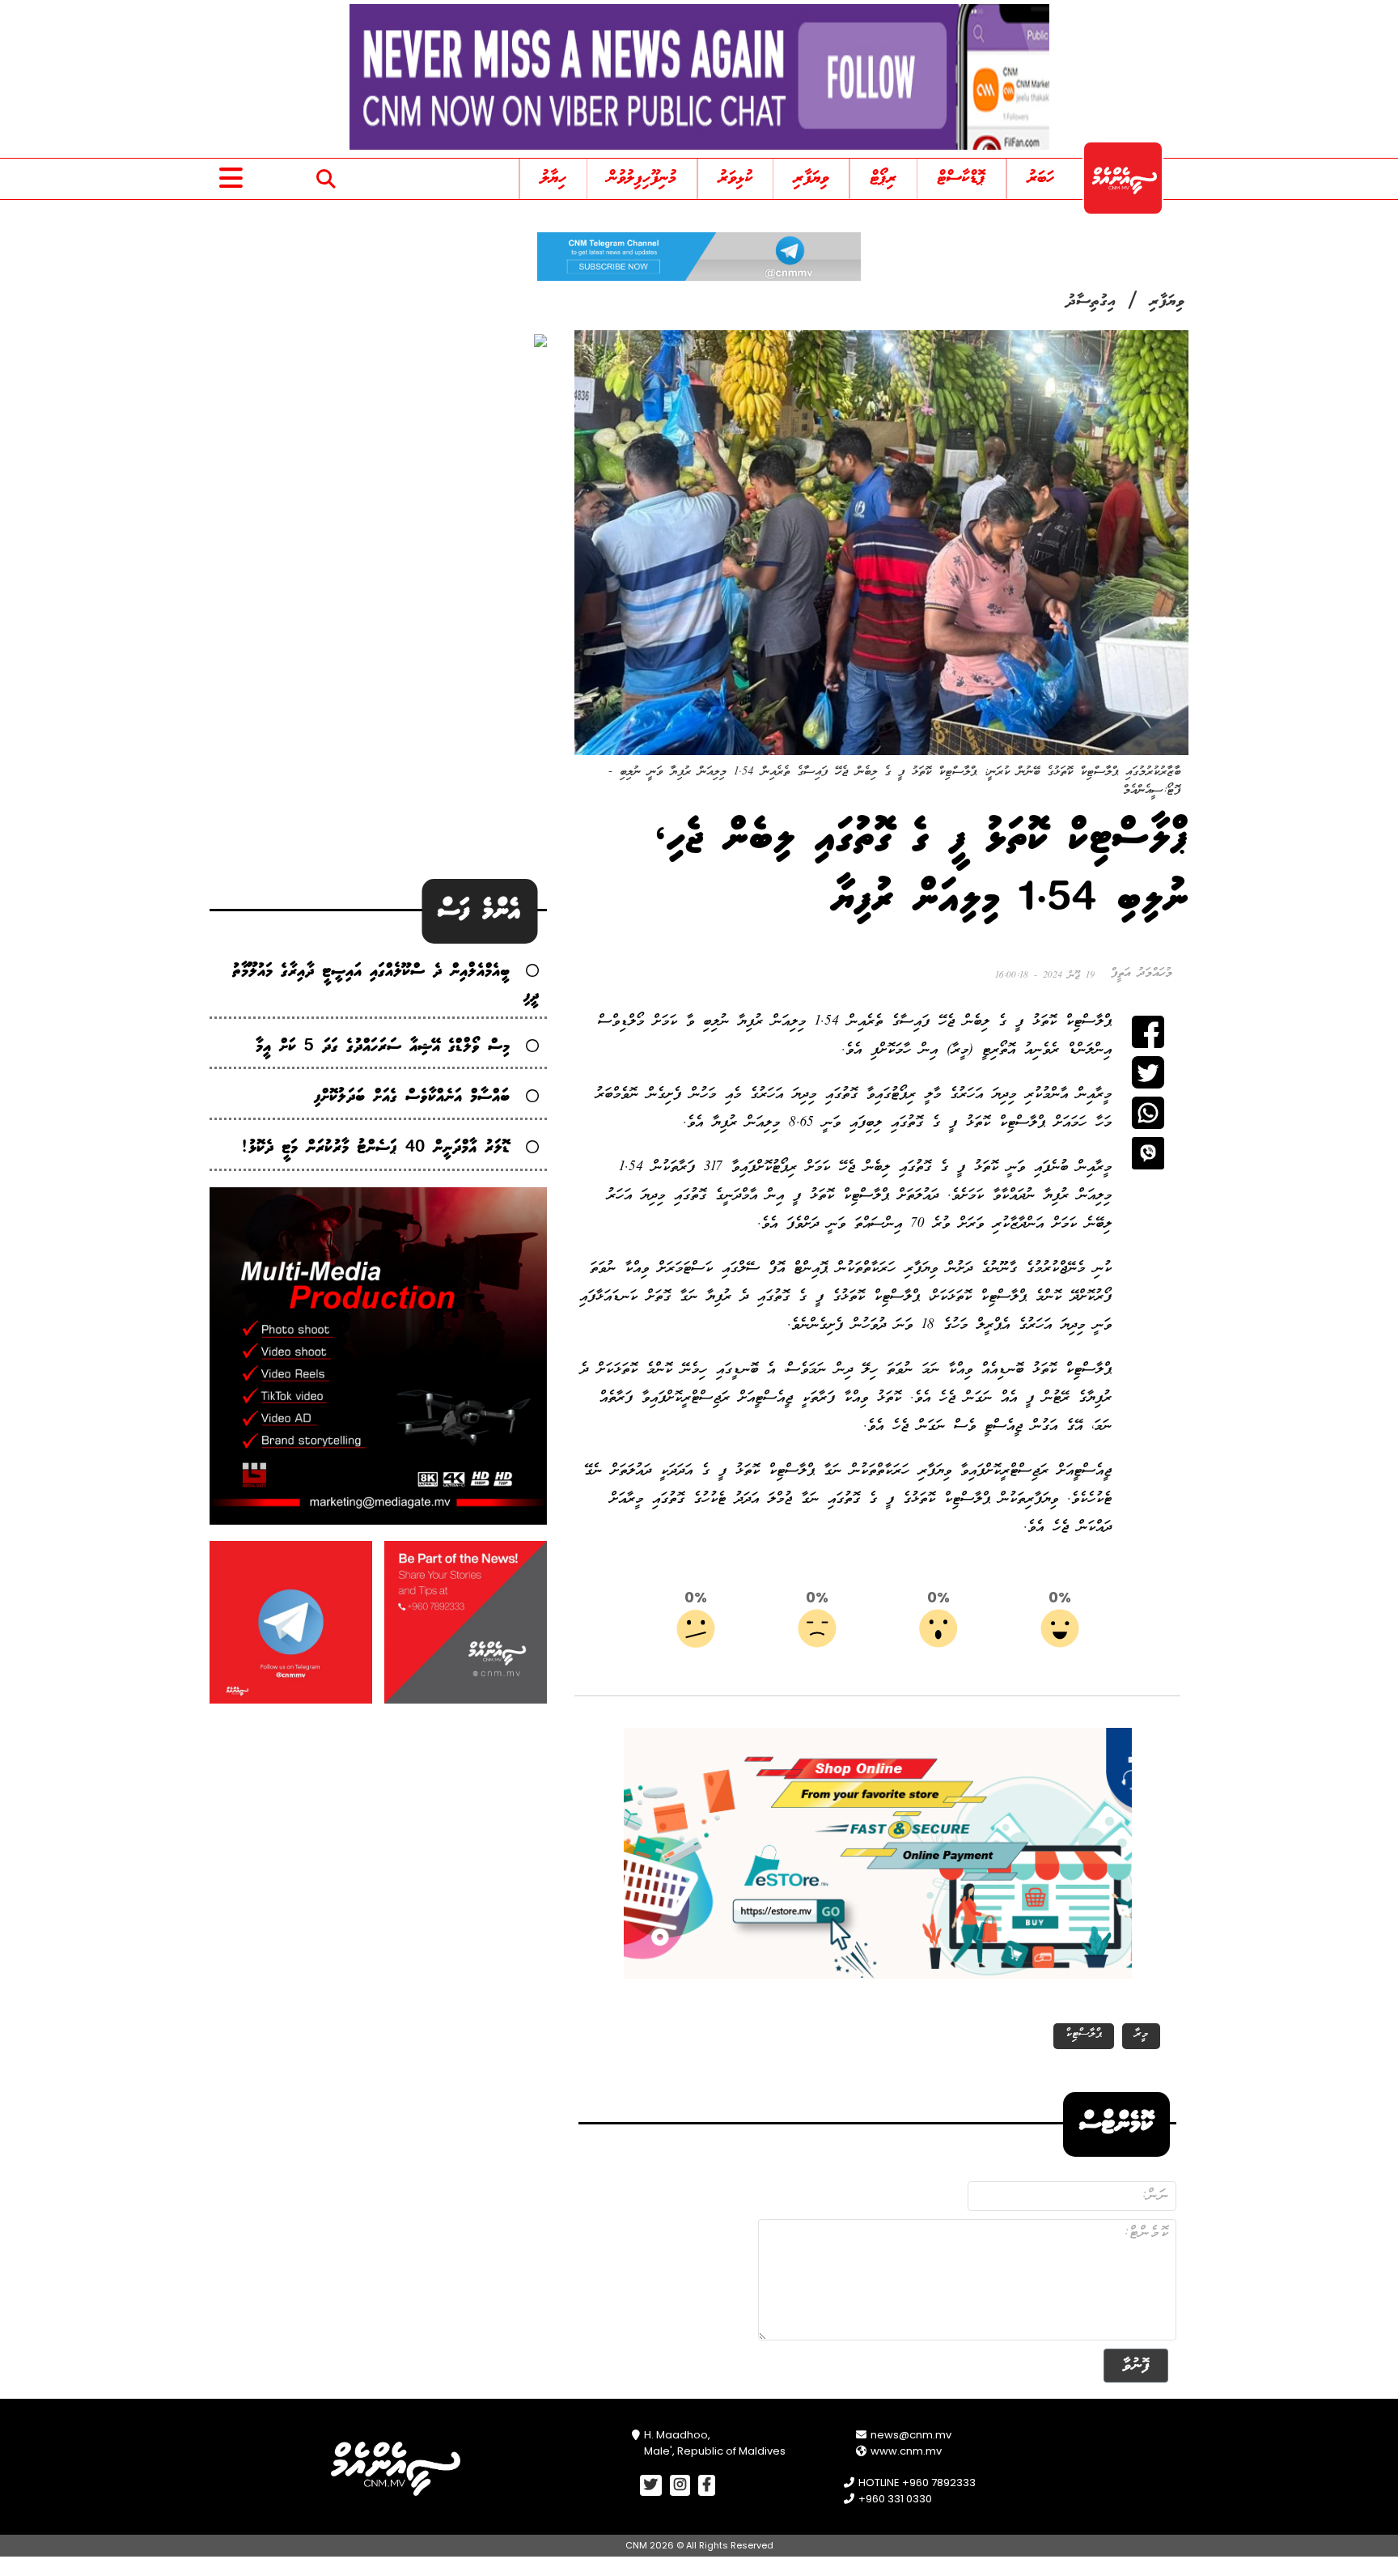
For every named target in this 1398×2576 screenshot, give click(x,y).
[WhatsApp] (1148, 1113)
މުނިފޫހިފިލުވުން (642, 178)
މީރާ (1141, 2034)
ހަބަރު (1041, 178)
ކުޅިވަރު (735, 178)
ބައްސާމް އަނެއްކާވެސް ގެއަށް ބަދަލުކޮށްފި (412, 1097)
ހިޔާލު (553, 178)
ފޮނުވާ (1136, 2365)
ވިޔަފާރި (811, 178)
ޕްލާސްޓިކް (1084, 2034)
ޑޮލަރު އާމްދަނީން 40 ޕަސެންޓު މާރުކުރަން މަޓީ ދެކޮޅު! (376, 1148)
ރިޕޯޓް (883, 178)
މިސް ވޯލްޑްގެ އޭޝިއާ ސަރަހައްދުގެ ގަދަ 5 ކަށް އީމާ (383, 1047)
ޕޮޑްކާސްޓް (962, 178)
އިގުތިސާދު (1091, 302)
